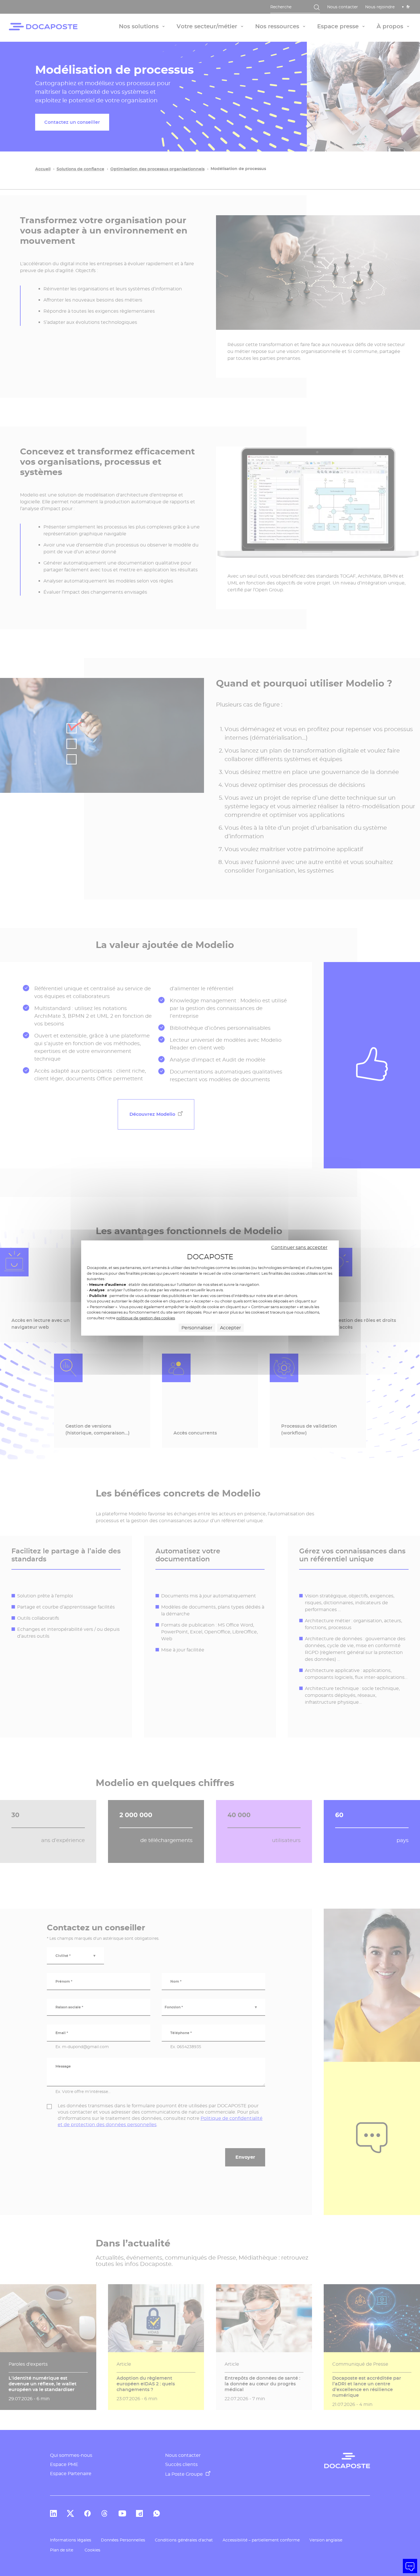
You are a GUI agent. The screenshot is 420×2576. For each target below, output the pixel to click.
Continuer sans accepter (299, 1247)
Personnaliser (197, 1328)
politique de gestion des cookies (146, 1318)
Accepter (230, 1328)
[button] (410, 2566)
